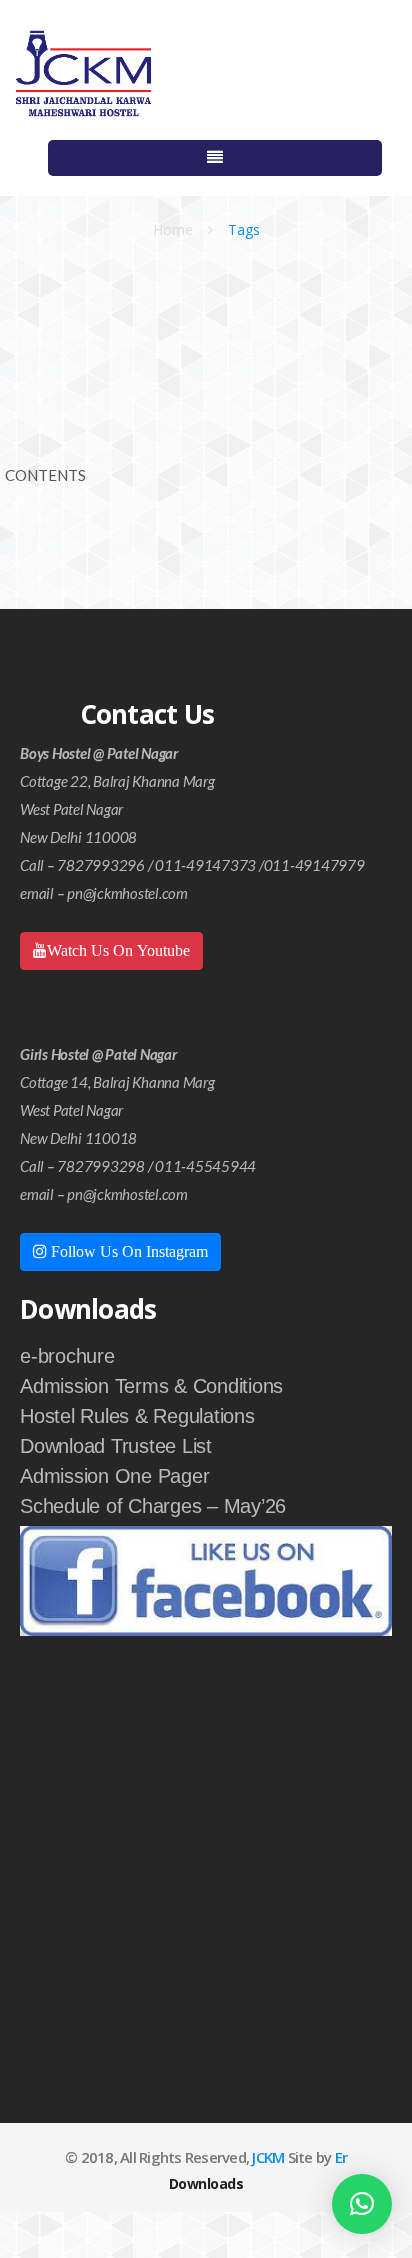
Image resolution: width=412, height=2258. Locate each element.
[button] (362, 2204)
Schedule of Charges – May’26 (153, 1506)
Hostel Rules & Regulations (137, 1416)
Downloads (206, 2183)
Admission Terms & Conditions (151, 1386)
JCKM (268, 2157)
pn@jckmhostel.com (127, 893)
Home (173, 229)
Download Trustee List (116, 1446)
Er (341, 2157)
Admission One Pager (114, 1476)
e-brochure (67, 1356)
